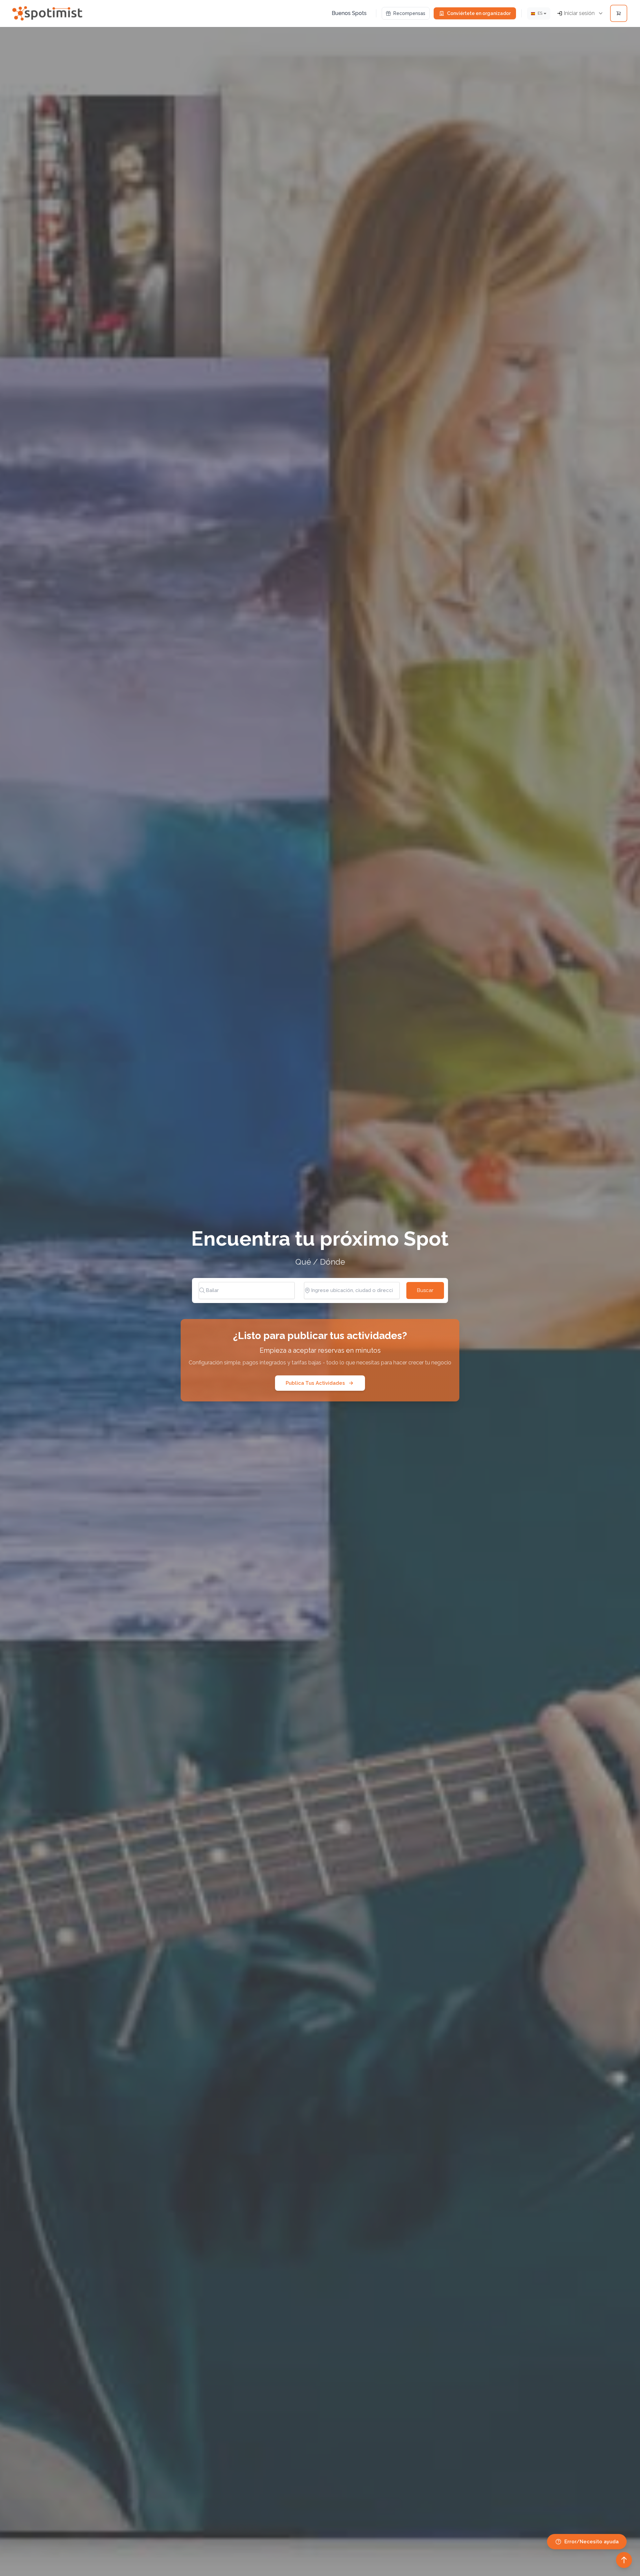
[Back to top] (624, 2560)
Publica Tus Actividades (315, 1383)
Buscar (425, 1290)
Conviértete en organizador (479, 13)
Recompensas (409, 13)
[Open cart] (619, 13)
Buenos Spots (349, 13)
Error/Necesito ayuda (591, 2542)
